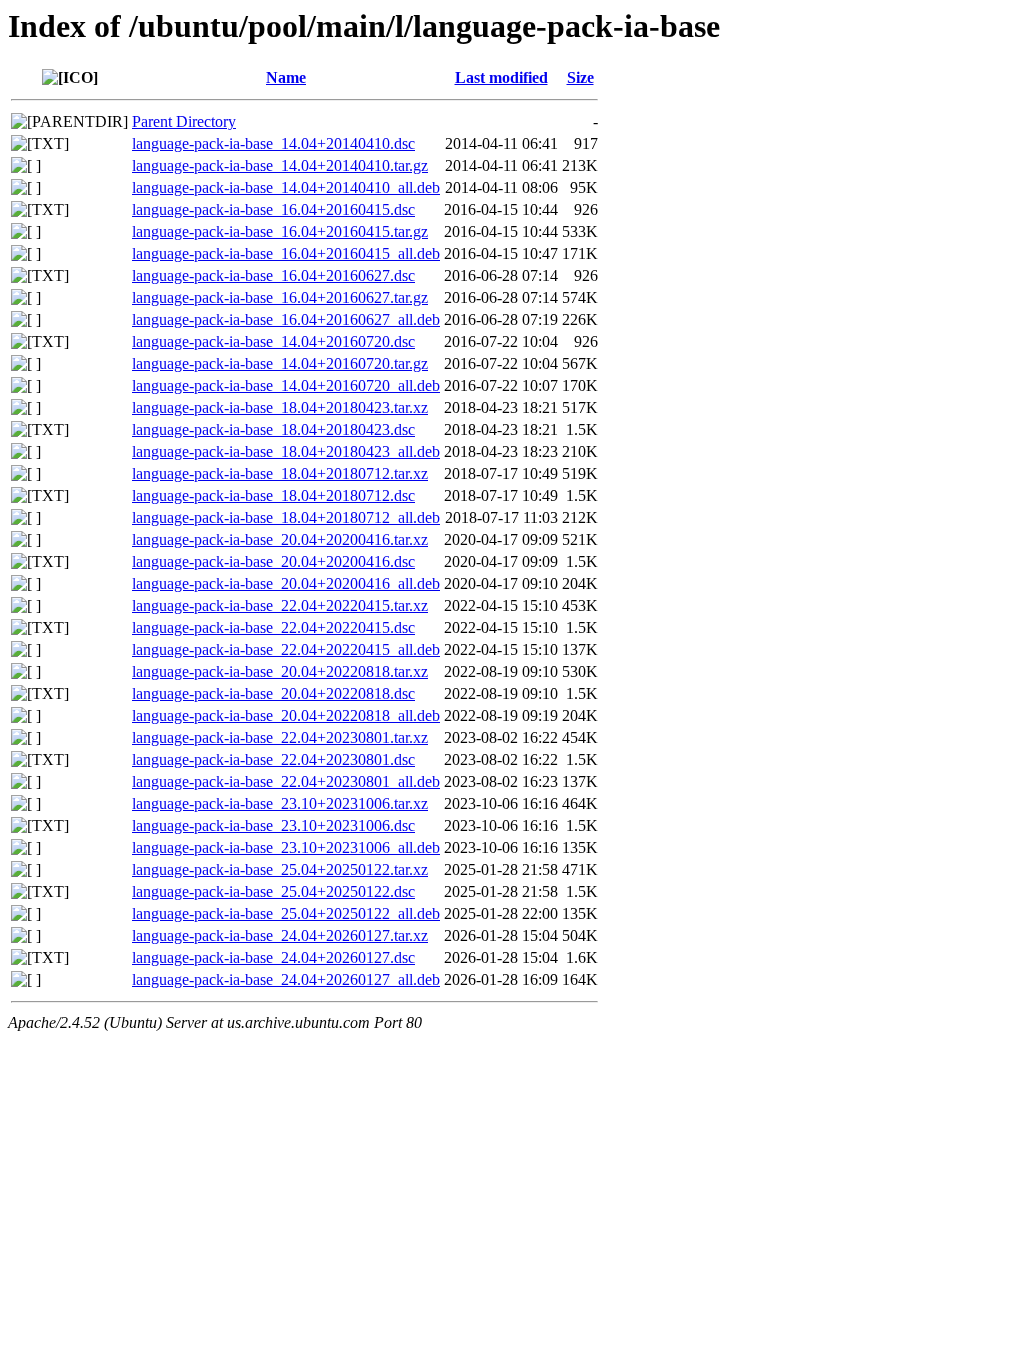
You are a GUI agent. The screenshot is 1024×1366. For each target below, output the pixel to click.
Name (286, 77)
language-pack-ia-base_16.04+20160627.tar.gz (280, 297)
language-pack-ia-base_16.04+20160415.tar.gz (280, 231)
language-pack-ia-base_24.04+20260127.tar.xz (280, 935)
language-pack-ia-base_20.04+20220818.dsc (273, 693)
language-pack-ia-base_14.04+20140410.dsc (273, 143)
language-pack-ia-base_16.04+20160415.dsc (273, 209)
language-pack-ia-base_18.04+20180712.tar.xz (280, 473)
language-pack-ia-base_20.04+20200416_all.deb (286, 583)
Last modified (501, 77)
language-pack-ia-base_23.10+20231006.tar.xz (280, 803)
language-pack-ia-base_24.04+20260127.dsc (273, 957)
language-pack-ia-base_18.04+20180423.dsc (273, 429)
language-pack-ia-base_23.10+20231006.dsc (273, 825)
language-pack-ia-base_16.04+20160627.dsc (273, 275)
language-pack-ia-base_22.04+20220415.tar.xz (280, 605)
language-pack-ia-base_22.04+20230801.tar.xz (280, 737)
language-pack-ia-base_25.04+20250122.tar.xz (280, 869)
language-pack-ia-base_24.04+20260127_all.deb (286, 979)
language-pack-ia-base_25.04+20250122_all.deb (286, 913)
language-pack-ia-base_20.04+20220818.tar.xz (280, 671)
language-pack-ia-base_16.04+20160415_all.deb (286, 253)
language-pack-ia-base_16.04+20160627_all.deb (286, 319)
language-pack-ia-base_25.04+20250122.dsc (273, 891)
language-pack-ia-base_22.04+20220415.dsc (273, 627)
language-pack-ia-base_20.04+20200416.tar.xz (280, 539)
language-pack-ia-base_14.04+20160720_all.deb (286, 385)
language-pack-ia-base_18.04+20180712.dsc (273, 495)
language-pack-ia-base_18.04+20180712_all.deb (286, 517)
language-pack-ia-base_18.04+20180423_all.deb (286, 451)
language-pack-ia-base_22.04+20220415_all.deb (286, 649)
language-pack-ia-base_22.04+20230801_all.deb (286, 781)
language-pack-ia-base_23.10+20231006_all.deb (286, 847)
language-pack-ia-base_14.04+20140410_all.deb (286, 187)
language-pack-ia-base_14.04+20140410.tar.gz (280, 165)
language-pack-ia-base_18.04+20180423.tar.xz (280, 407)
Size (580, 77)
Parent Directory (184, 121)
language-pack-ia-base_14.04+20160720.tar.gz (280, 363)
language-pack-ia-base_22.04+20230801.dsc (273, 759)
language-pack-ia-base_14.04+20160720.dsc (273, 341)
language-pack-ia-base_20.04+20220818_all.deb (286, 715)
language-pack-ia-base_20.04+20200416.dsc (273, 561)
